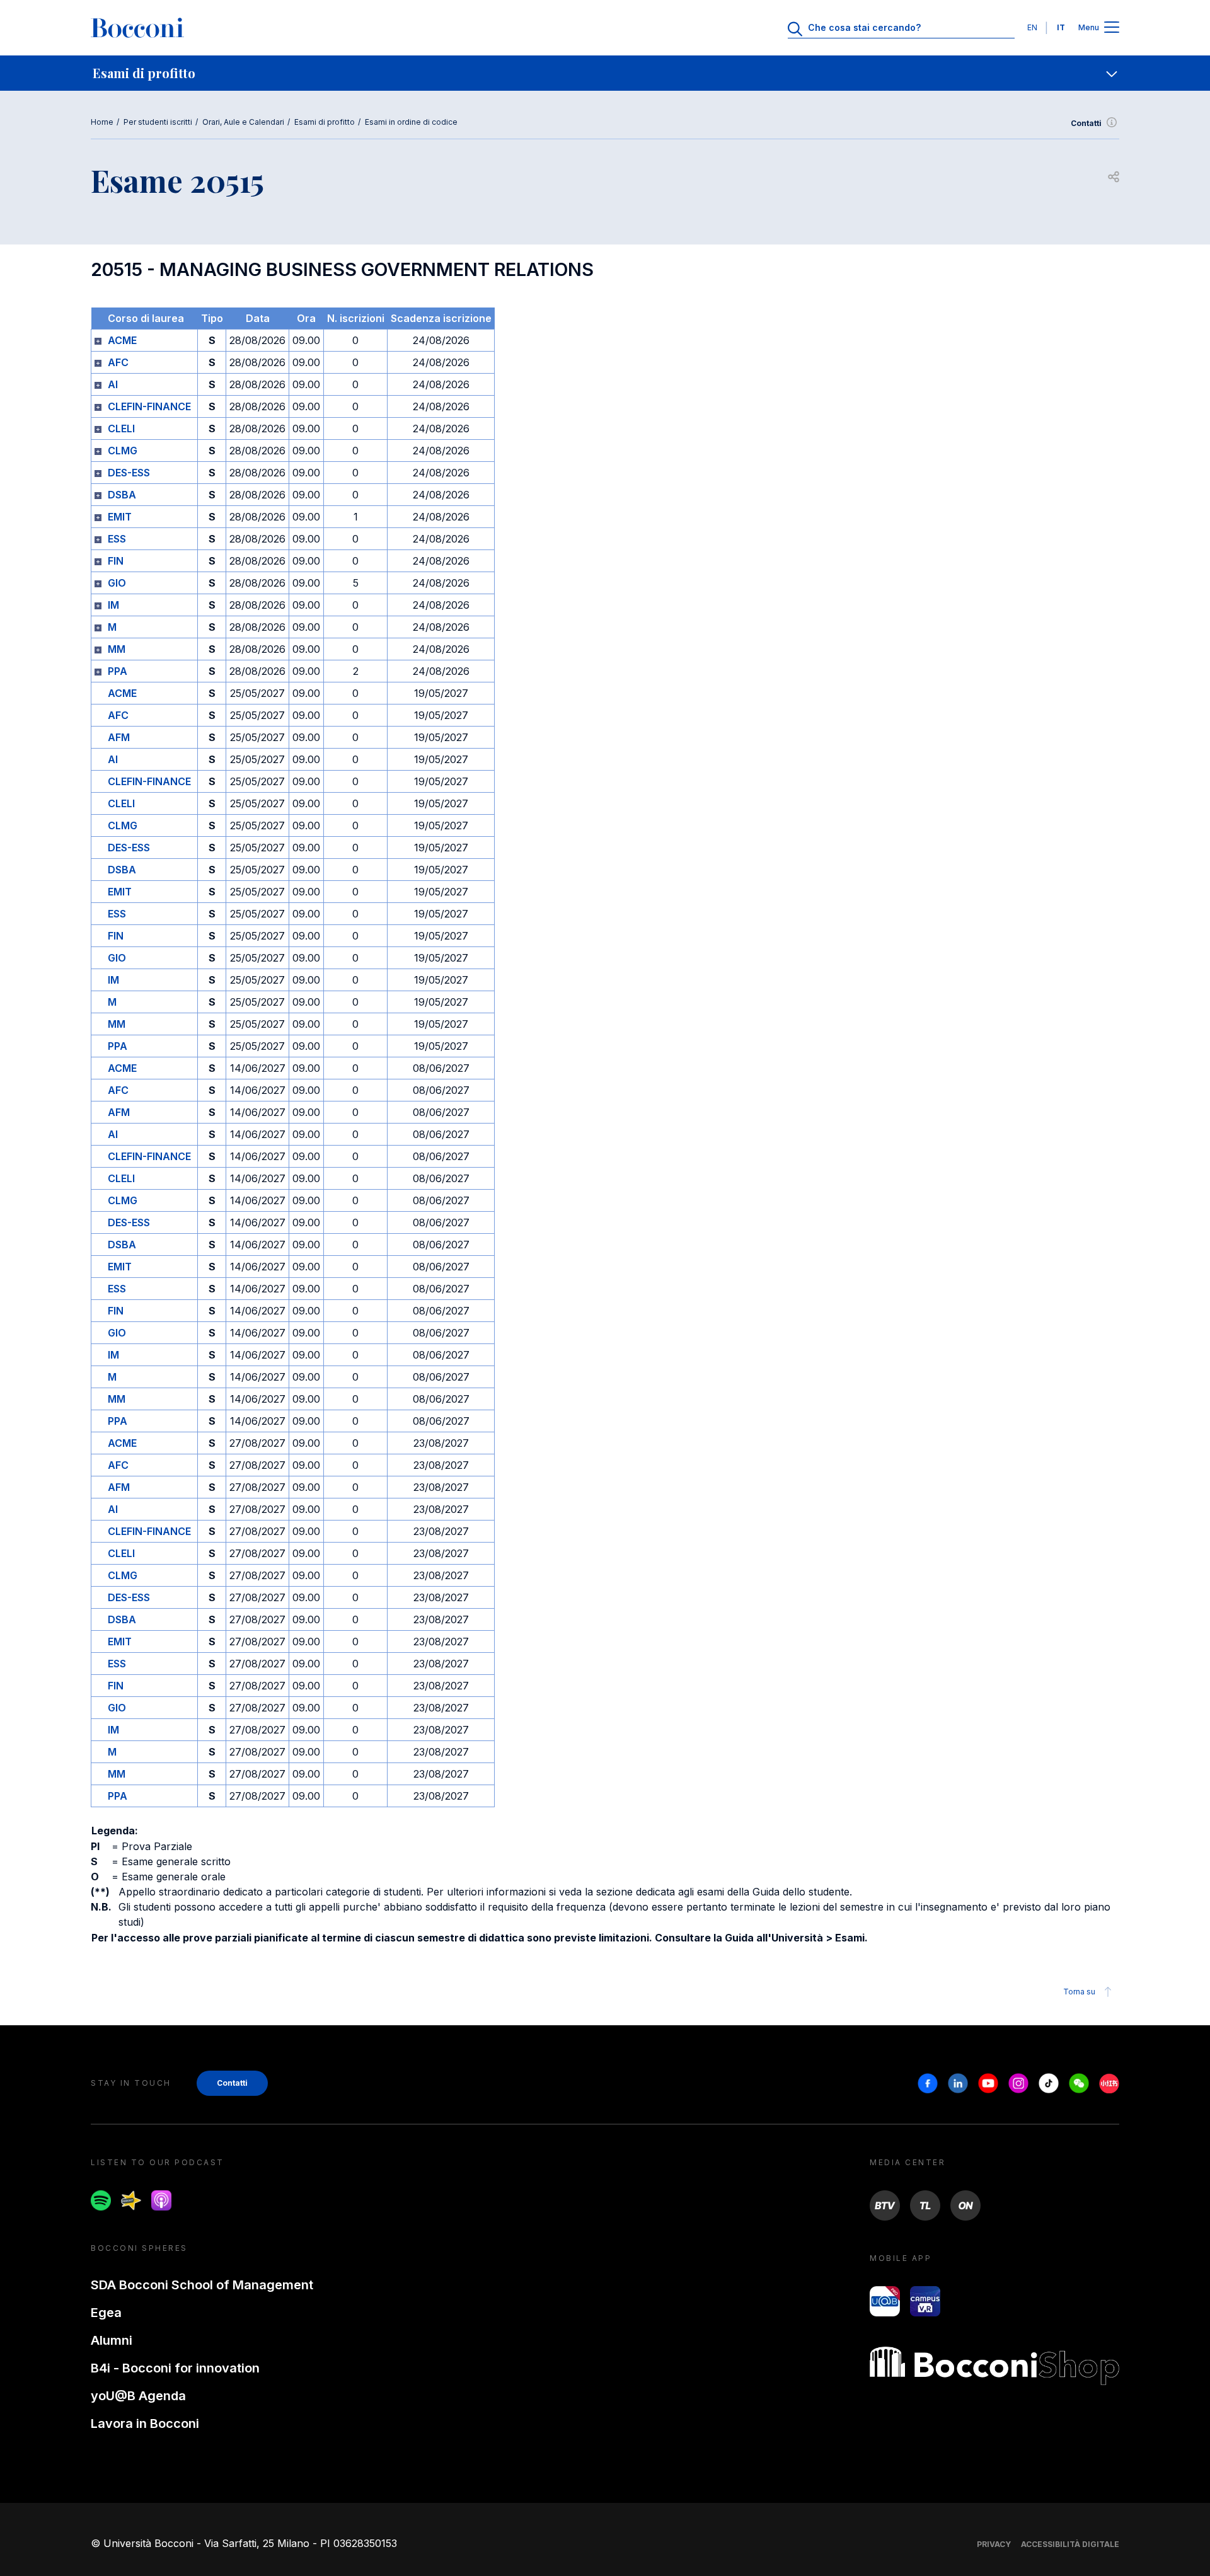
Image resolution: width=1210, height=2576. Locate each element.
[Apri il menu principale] (1112, 28)
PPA (118, 671)
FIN (116, 561)
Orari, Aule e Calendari (243, 122)
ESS (117, 539)
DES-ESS (129, 473)
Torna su (1079, 1992)
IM (113, 605)
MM (117, 649)
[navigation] (605, 73)
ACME (122, 340)
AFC (118, 362)
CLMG (123, 451)
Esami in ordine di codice (411, 122)
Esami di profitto (325, 122)
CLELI (121, 428)
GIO (117, 583)
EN (1032, 27)
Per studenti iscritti (158, 122)
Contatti (1086, 123)
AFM (119, 737)
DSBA (122, 495)
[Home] (137, 28)
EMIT (120, 517)
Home (102, 122)
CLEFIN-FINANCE (149, 406)
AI (113, 384)
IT (1061, 27)
